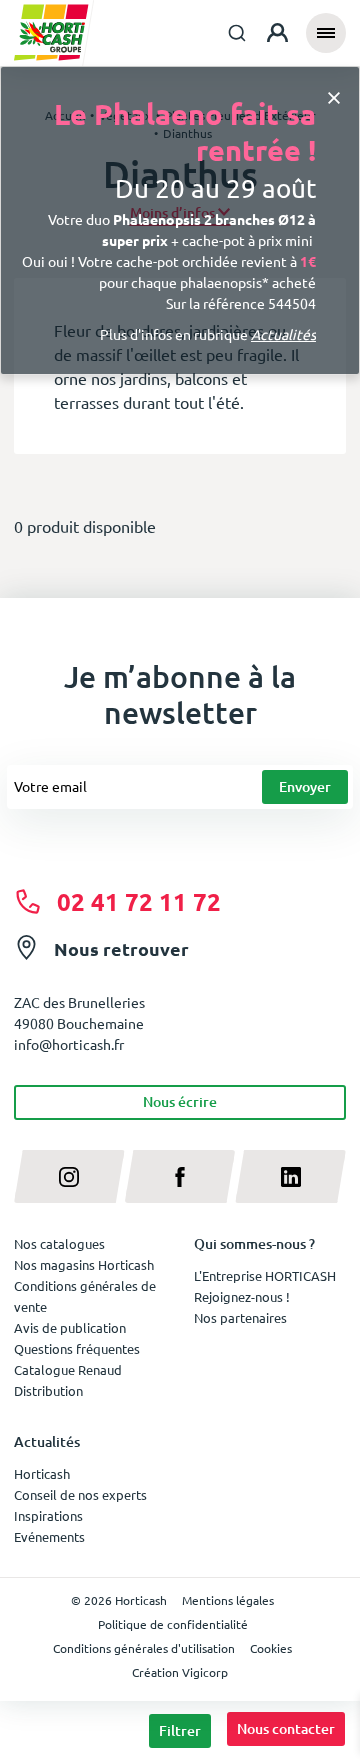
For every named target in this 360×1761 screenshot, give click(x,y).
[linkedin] (290, 1176)
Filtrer (180, 1730)
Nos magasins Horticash (84, 1264)
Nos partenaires (240, 1317)
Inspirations (48, 1515)
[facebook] (180, 1176)
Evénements (49, 1536)
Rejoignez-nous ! (242, 1296)
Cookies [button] (271, 1648)
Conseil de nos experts (80, 1494)
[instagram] (69, 1176)
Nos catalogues (59, 1243)
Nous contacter (286, 1728)
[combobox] (237, 33)
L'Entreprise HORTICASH (265, 1275)
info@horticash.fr (69, 1044)
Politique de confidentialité (173, 1624)
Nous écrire (180, 1101)
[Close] (334, 96)
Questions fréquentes (77, 1348)
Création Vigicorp (180, 1672)
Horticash (42, 1473)
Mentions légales (228, 1600)
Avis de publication (70, 1327)
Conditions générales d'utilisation (144, 1648)
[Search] (237, 33)
